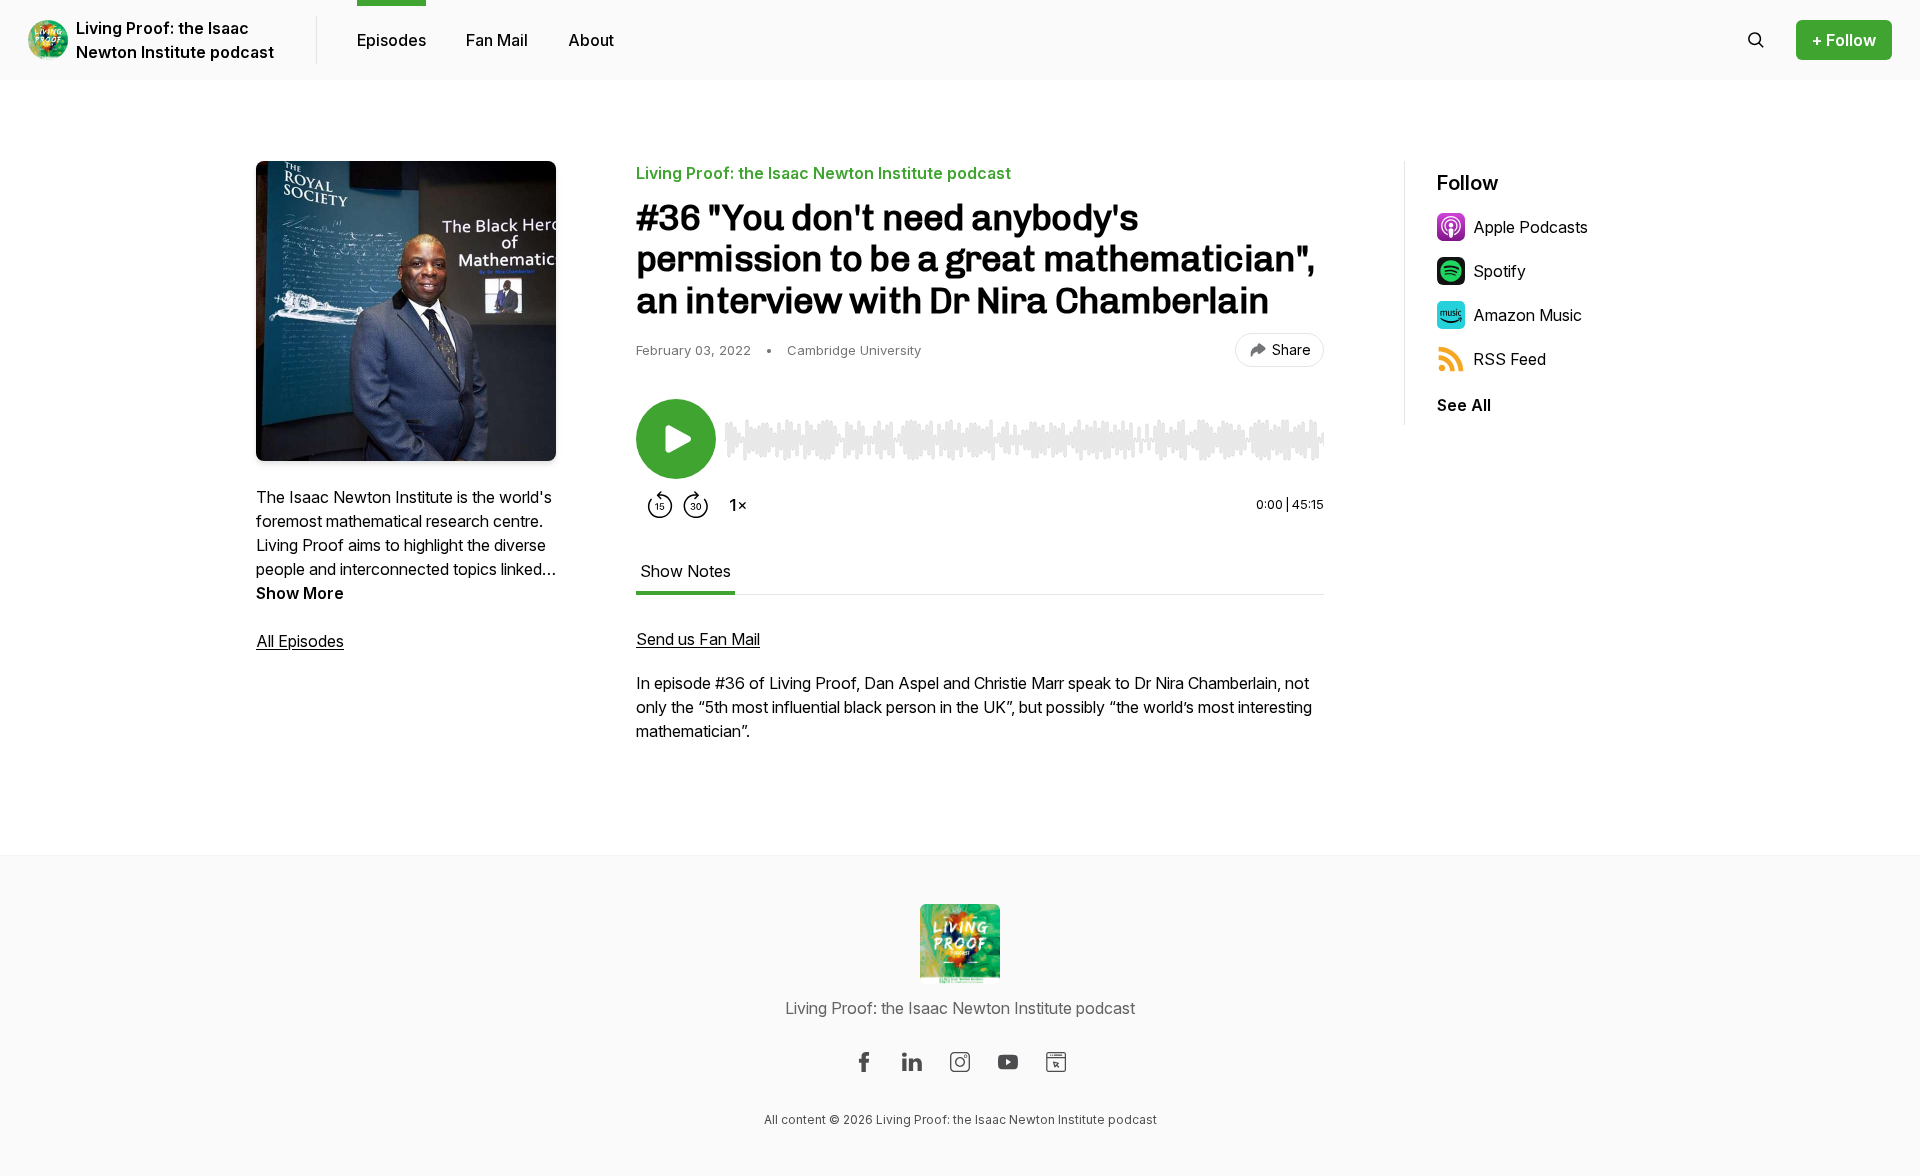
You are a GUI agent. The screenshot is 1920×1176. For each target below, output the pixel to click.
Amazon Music (1527, 315)
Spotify (1499, 271)
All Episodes (300, 641)
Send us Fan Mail (698, 639)
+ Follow (1844, 40)
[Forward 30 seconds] (696, 505)
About (591, 40)
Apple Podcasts (1530, 227)
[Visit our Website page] (1056, 1062)
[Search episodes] (1756, 40)
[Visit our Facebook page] (864, 1062)
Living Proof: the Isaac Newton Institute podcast (175, 40)
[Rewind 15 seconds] (660, 505)
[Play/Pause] (676, 439)
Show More (300, 593)
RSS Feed (1509, 359)
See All (1464, 405)
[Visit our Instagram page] (960, 1062)
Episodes (391, 40)
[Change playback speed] (738, 505)
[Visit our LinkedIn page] (912, 1062)
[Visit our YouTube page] (1008, 1062)
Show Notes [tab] (685, 571)
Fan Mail (497, 40)
